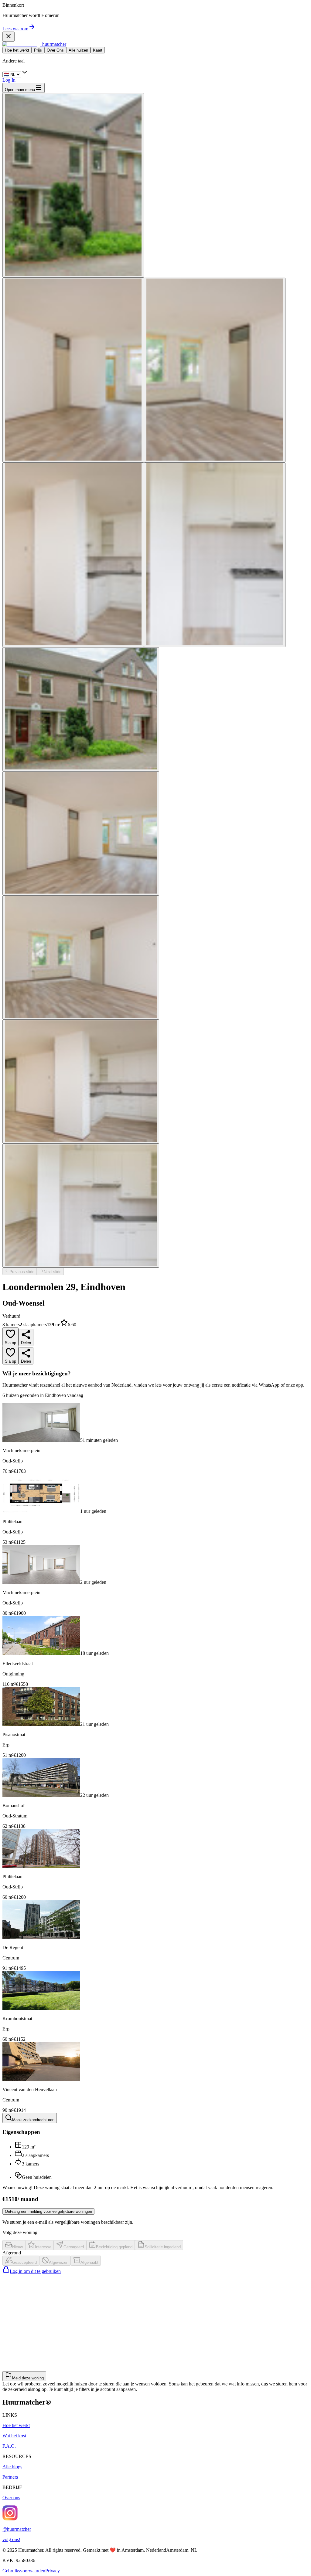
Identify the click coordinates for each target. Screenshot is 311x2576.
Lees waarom (15, 29)
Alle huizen (78, 50)
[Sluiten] (9, 37)
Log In (9, 80)
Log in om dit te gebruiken (35, 2271)
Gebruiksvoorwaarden (24, 2571)
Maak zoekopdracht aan (33, 2120)
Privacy (53, 2571)
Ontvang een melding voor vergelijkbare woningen (48, 2211)
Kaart (98, 50)
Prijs (38, 50)
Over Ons (55, 50)
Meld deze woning (28, 2378)
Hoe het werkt (17, 50)
